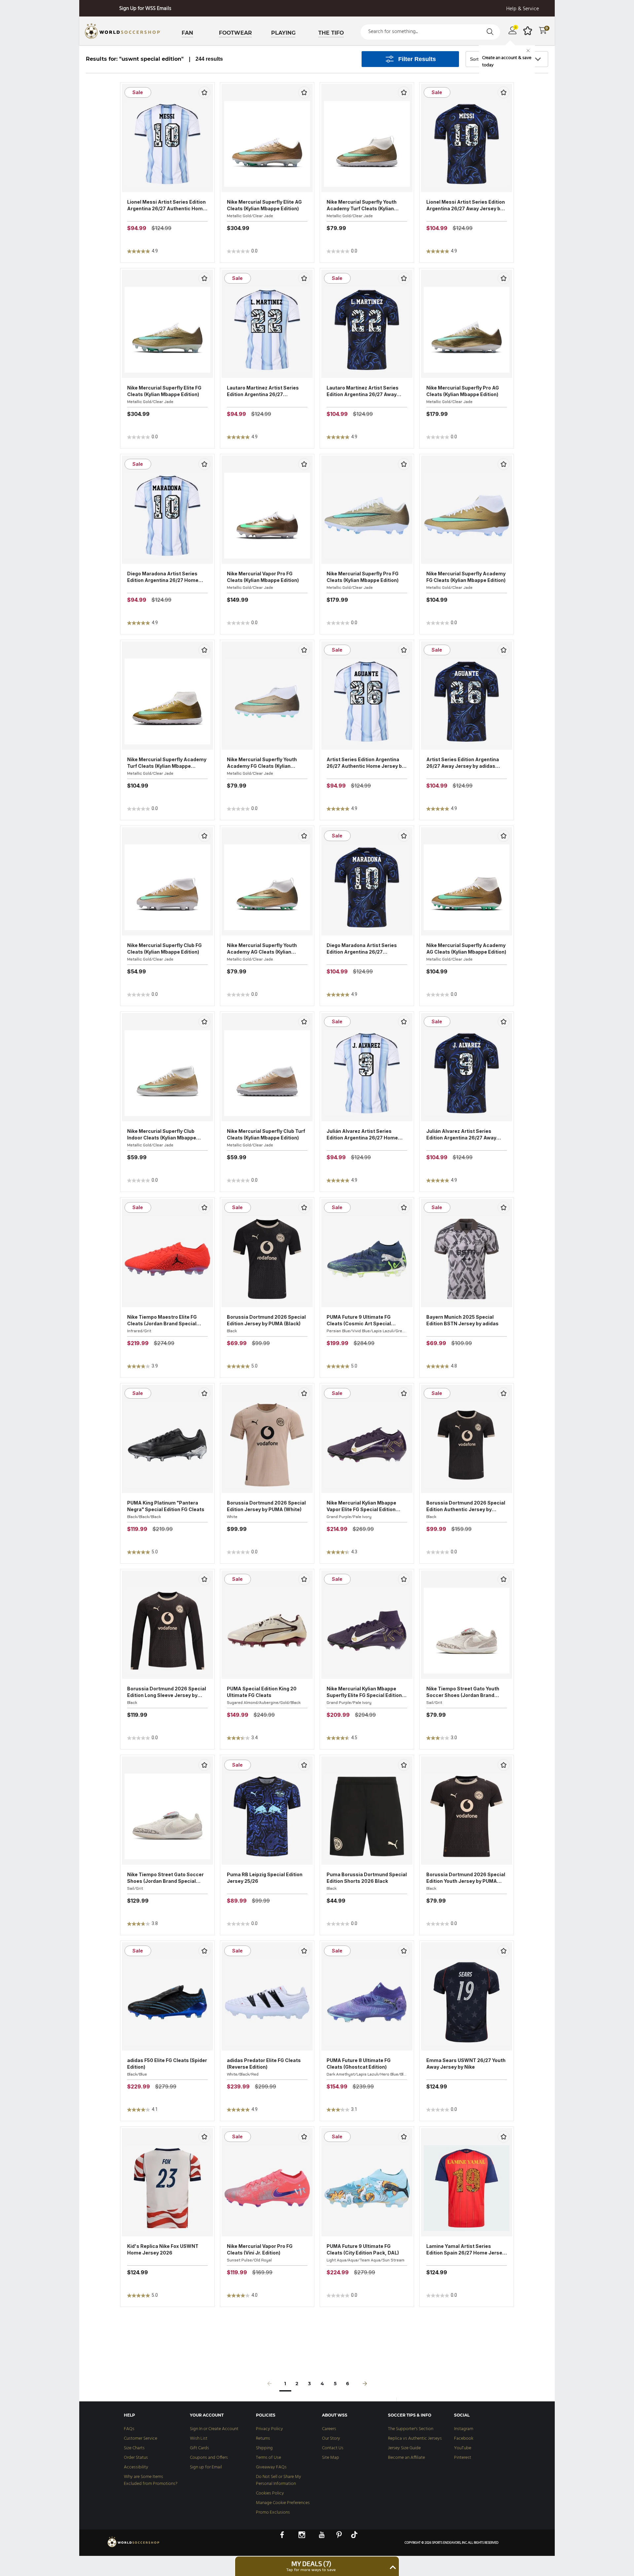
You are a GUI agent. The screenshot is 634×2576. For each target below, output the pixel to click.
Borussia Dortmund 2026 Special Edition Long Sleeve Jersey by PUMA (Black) (167, 1692)
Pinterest (463, 2458)
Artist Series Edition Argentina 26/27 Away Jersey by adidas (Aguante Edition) (463, 763)
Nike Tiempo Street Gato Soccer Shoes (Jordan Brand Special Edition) (165, 1878)
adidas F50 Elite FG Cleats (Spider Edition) (167, 2064)
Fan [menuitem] (187, 33)
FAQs (129, 2429)
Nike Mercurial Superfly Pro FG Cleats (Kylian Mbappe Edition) (363, 577)
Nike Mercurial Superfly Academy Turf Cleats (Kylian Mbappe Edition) (167, 763)
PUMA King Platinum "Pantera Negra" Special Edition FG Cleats (166, 1506)
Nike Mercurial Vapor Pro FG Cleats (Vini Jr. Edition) (260, 2249)
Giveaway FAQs (271, 2467)
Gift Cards (199, 2448)
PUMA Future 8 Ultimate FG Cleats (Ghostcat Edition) (359, 2064)
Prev (269, 2385)
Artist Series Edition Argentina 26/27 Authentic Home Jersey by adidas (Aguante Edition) (366, 763)
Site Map (331, 2458)
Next (365, 2385)
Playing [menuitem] (283, 33)
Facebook (464, 2439)
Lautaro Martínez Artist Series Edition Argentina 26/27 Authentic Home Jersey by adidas (267, 391)
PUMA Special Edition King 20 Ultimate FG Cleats (262, 1692)
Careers (329, 2429)
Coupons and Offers (209, 2458)
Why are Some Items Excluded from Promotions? (151, 2480)
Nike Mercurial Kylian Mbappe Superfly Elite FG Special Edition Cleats (364, 1692)
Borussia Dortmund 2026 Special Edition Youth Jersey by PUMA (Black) (466, 1878)
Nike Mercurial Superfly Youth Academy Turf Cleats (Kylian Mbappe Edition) (362, 205)
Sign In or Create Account (214, 2429)
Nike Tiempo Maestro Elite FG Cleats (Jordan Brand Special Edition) (162, 1321)
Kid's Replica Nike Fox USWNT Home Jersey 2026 (163, 2249)
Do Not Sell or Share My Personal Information (279, 2480)
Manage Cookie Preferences (283, 2503)
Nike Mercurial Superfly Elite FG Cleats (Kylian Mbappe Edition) (164, 391)
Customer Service (141, 2439)
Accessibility (136, 2467)
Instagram (464, 2429)
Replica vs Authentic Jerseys (415, 2439)
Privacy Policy (269, 2429)
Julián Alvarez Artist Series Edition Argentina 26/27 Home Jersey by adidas (362, 1135)
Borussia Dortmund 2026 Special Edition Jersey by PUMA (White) (266, 1506)
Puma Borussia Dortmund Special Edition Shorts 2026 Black (367, 1878)
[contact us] (134, 2547)
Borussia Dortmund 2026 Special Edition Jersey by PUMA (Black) (266, 1320)
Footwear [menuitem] (235, 33)
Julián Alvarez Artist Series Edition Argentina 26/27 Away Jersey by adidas (461, 1135)
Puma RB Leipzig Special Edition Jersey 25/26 (265, 1878)
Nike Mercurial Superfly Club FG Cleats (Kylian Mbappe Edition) (164, 949)
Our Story (331, 2439)
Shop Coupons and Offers (145, 9)
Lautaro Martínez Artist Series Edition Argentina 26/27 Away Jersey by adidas (363, 391)
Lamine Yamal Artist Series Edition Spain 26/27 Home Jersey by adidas (466, 2250)
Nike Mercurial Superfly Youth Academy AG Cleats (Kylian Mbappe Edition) (262, 949)
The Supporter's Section (411, 2429)
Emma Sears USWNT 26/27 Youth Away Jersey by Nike (466, 2064)
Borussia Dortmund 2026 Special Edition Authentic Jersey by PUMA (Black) (466, 1506)
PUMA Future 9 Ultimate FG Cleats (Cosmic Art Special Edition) (359, 1321)
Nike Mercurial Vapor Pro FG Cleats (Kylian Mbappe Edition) (263, 577)
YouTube (463, 2448)
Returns (263, 2439)
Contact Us (333, 2448)
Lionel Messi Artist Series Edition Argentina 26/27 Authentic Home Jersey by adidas (166, 205)
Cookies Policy (270, 2493)
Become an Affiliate (406, 2458)
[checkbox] (204, 92)
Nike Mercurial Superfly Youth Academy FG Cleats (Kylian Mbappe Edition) (262, 763)
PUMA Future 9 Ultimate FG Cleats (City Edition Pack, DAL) (363, 2249)
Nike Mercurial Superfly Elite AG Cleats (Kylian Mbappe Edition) (264, 205)
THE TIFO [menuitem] (331, 33)
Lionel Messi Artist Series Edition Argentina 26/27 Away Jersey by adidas (466, 205)
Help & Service (523, 9)
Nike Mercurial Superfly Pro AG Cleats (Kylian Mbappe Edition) (463, 391)
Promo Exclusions (273, 2512)
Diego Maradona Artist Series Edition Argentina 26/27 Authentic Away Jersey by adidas (366, 949)
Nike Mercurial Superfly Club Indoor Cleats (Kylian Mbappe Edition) (162, 1135)
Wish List (199, 2439)
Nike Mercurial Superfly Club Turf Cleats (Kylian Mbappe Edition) (266, 1134)
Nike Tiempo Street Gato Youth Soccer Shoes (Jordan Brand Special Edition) (463, 1692)
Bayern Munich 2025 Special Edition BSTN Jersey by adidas (462, 1320)
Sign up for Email (206, 2467)
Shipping (264, 2448)
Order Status (136, 2458)
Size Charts (134, 2448)
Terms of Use (268, 2458)
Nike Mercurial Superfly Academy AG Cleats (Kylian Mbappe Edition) (466, 949)
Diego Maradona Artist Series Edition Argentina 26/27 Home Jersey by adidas (163, 577)
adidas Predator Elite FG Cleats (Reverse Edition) (264, 2064)
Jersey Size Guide (404, 2448)
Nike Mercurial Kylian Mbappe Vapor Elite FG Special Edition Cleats (361, 1506)
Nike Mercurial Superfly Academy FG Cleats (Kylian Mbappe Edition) (466, 577)
